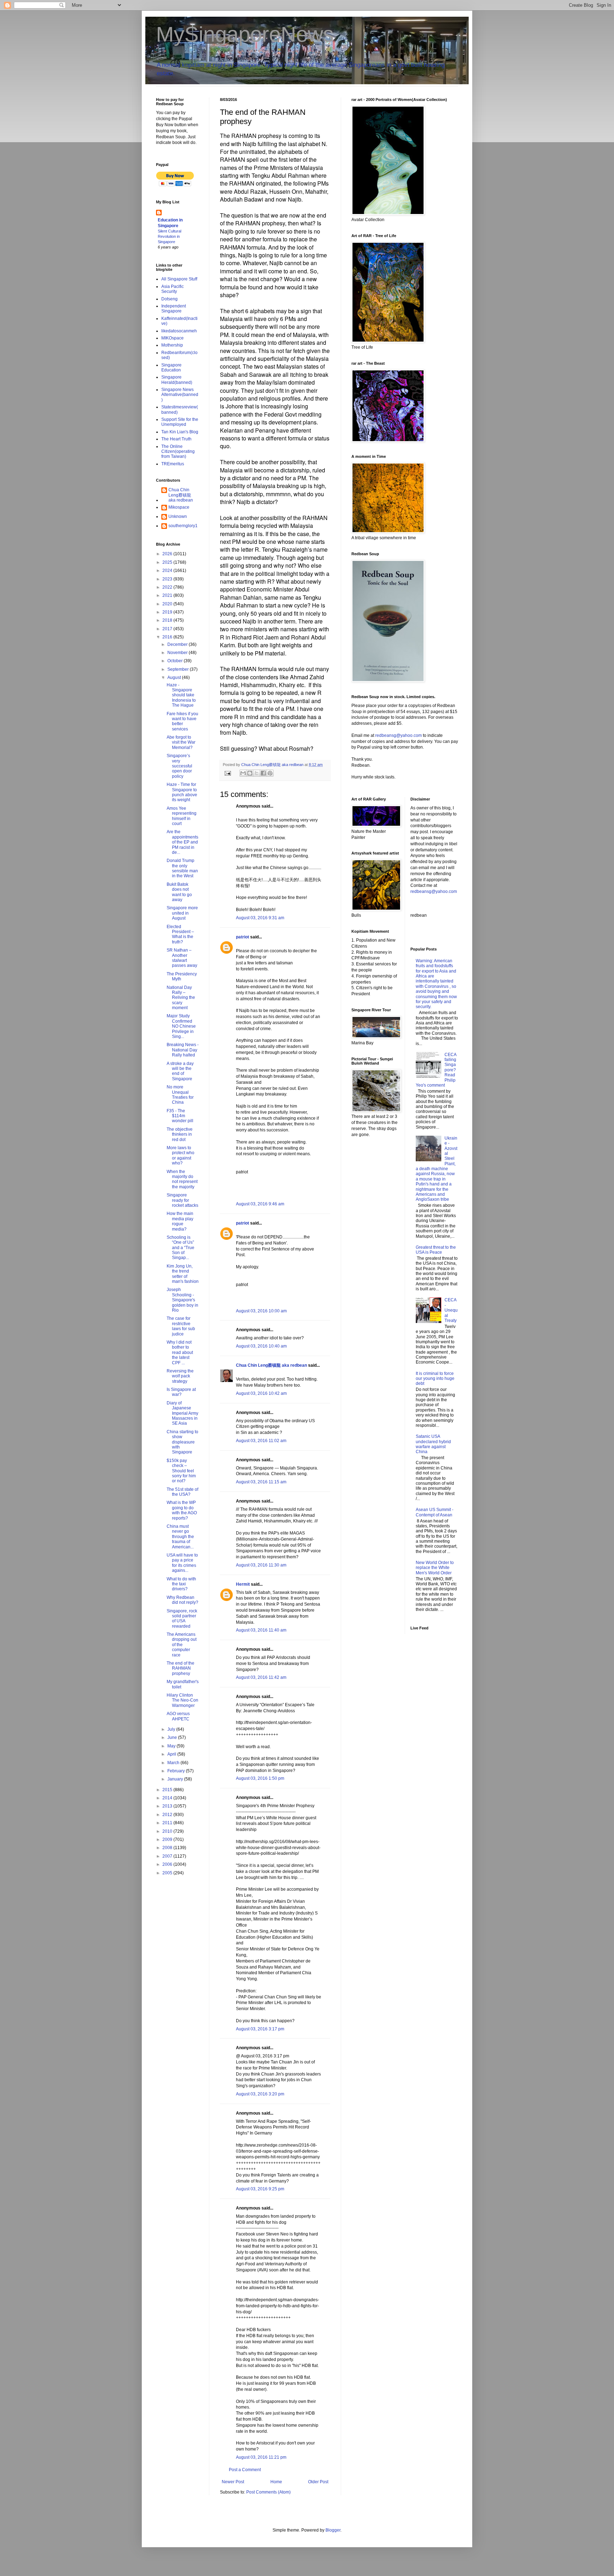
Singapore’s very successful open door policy (179, 766)
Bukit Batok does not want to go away (179, 892)
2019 (168, 612)
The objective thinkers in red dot (180, 1134)
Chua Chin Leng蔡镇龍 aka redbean (271, 1365)
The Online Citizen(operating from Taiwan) (178, 452)
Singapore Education (171, 368)
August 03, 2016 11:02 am (261, 1441)
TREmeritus (173, 464)
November (178, 653)
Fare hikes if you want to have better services (182, 721)
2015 (168, 1790)
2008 (168, 1848)
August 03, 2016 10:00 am (261, 1311)
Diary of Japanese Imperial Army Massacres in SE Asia (182, 1413)
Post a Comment (245, 2470)
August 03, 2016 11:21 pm (261, 2457)
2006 (168, 1864)
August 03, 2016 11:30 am (261, 1565)
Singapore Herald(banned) (177, 380)
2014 (168, 1798)
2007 (168, 1856)
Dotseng (169, 299)
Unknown (178, 516)
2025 (168, 562)
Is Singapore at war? (181, 1392)
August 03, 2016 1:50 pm (260, 1778)
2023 (168, 579)
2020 (168, 604)
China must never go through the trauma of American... (180, 1537)
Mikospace (179, 507)
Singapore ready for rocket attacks (182, 1200)
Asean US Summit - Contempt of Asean (435, 1512)
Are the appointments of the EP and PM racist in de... (182, 842)
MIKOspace (173, 338)
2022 (168, 587)
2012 (168, 1815)
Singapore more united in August (182, 913)
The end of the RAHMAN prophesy (181, 1668)
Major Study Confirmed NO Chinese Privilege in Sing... (181, 1026)
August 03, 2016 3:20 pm (260, 2094)
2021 (168, 595)
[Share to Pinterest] (270, 773)
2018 (168, 620)
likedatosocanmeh (179, 331)
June (173, 1737)
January (176, 1779)
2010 (168, 1831)
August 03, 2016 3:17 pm (260, 2029)
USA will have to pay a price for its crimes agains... (182, 1563)
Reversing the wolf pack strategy (180, 1376)
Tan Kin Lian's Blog (180, 432)
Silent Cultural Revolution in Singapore (169, 236)
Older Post (318, 2482)
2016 (168, 637)
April (172, 1754)
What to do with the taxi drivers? (181, 1584)
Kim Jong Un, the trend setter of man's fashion (183, 1274)
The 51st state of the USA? (182, 1492)
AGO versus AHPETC (178, 1716)
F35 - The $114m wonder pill (180, 1116)
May (172, 1746)
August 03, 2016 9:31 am (260, 918)
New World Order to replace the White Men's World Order (435, 1568)
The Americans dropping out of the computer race (182, 1645)
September (179, 669)
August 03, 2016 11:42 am (261, 1677)
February (177, 1771)
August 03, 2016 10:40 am (261, 1346)
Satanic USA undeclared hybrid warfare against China (433, 1444)
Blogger (333, 2530)
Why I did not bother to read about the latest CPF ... (180, 1353)
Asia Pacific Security (173, 289)
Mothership (172, 345)
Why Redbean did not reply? (182, 1600)
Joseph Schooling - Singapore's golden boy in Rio (182, 1300)
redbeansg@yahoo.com (398, 735)
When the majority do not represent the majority (182, 1179)
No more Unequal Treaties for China (180, 1095)
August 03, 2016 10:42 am (261, 1393)
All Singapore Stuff (179, 279)
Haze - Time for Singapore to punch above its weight (182, 792)
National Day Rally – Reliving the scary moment (181, 998)
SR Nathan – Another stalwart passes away (182, 958)
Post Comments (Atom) (268, 2492)
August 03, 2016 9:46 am (260, 1204)
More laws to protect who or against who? (181, 1155)
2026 (168, 554)
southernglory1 (183, 526)
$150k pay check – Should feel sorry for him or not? (181, 1471)
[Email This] (243, 773)
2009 (168, 1839)
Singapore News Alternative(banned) (180, 395)
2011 (168, 1823)
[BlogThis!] (250, 773)
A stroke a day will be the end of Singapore (180, 1071)
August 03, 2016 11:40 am (261, 1630)
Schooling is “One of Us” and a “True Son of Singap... (181, 1248)
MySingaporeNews (245, 34)
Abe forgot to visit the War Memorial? (181, 742)
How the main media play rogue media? (180, 1221)
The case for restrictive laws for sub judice (181, 1326)
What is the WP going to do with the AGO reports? (182, 1510)
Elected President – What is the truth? (180, 934)
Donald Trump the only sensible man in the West (182, 868)
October (176, 661)
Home (276, 2482)
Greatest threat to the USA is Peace (436, 1250)
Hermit (243, 1584)
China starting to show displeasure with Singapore (182, 1442)
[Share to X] (257, 773)
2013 (168, 1806)
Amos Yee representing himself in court (182, 816)
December (178, 644)
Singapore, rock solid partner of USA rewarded (182, 1619)
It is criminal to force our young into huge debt (435, 1379)
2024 (168, 571)
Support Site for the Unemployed (180, 422)
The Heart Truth (176, 439)
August (175, 678)
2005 (168, 1873)
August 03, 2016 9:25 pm (260, 2189)
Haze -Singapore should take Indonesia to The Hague (181, 695)
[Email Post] (227, 773)
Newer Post (233, 2482)
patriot (243, 937)
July (172, 1729)
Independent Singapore (174, 309)
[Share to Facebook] (263, 773)
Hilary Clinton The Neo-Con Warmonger (182, 1700)
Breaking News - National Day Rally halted (183, 1050)
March (174, 1763)
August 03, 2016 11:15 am (261, 1482)
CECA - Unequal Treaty (451, 1310)
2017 (168, 629)
